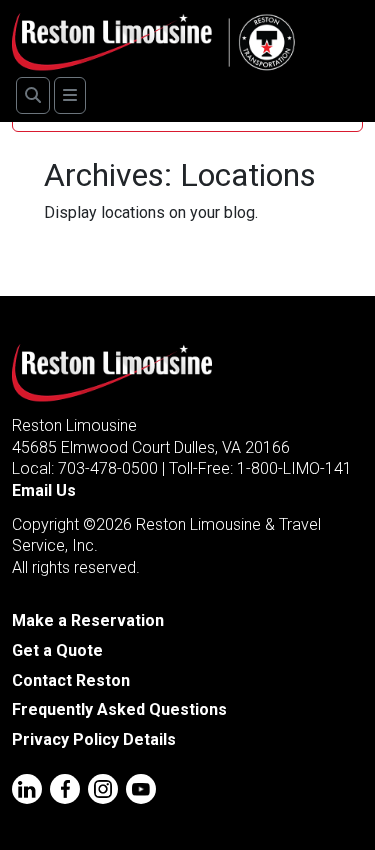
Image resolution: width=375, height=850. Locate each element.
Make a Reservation (88, 620)
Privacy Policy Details (94, 739)
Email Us (44, 490)
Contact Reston (71, 680)
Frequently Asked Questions (119, 709)
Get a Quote (57, 650)
